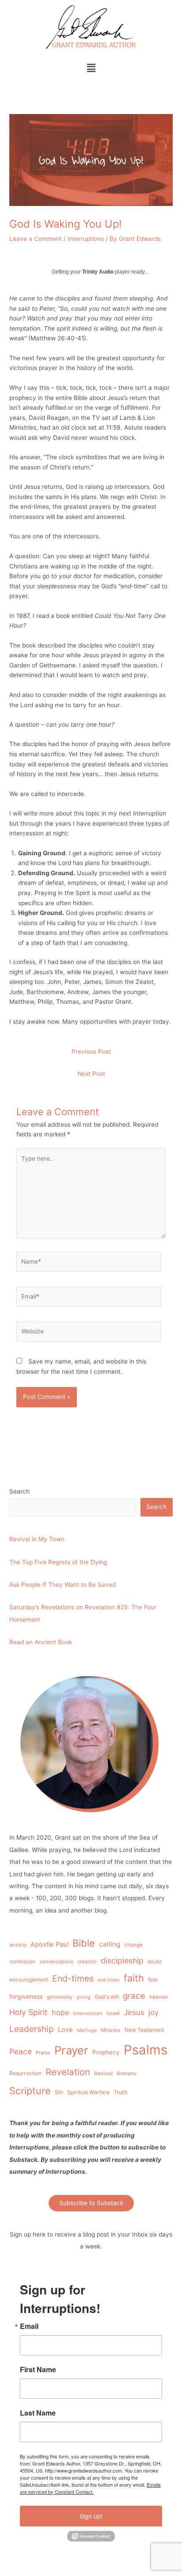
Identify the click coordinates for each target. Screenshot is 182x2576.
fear (153, 1980)
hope (60, 2012)
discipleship (122, 1961)
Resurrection (25, 2073)
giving (83, 1997)
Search (19, 1491)
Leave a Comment (36, 239)
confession (23, 1962)
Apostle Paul (49, 1944)
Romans (127, 2073)
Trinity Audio (98, 272)
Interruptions (86, 239)
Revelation (68, 2072)
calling (110, 1944)
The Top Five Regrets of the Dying (58, 1562)
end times (109, 1980)
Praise (43, 2053)
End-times (73, 1978)
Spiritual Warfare (88, 2092)
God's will (107, 1997)
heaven (159, 1997)
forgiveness (26, 1996)
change (133, 1945)
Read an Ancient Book (41, 1642)
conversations (57, 1962)
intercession (88, 2013)
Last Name (38, 2413)
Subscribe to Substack (91, 2203)
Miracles (111, 2030)
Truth (121, 2092)
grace (134, 1996)
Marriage (87, 2030)
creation (87, 1962)
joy (154, 2012)
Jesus (134, 2012)
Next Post (91, 1074)
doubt (155, 1962)
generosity (60, 1997)
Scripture (30, 2091)
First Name (38, 2370)
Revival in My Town (37, 1539)
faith (134, 1978)
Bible (84, 1943)
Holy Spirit (28, 2012)
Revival (103, 2073)
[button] (91, 68)
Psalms (146, 2050)
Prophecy (106, 2052)
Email (29, 2326)
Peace (21, 2052)
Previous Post (91, 1052)
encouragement (29, 1980)
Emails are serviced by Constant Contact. (90, 2488)
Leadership (32, 2029)
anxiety (18, 1945)
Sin (59, 2092)
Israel (113, 2013)
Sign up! (91, 2516)
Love (65, 2030)
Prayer (71, 2050)
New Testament (144, 2030)
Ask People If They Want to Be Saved (63, 1585)
